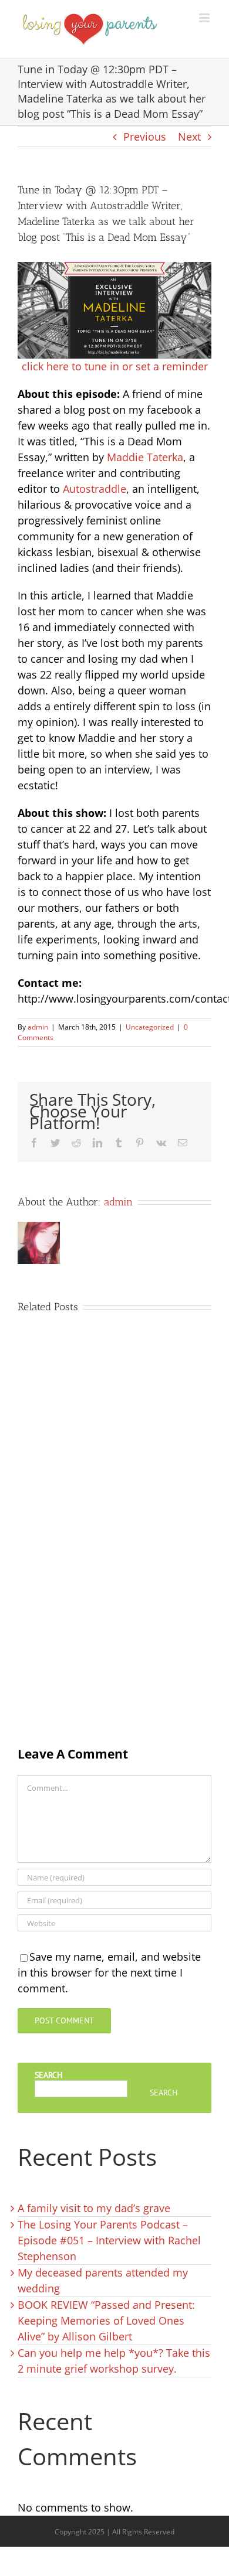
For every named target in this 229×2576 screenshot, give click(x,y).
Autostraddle (95, 489)
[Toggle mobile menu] (205, 18)
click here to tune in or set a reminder (115, 366)
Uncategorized (150, 1027)
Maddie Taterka (145, 457)
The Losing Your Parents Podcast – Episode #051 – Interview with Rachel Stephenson (109, 2240)
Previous (145, 137)
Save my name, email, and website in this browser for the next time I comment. (109, 1972)
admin (38, 1027)
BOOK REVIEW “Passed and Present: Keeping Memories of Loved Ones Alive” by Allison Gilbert (106, 2321)
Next (189, 137)
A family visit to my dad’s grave (94, 2208)
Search (48, 2075)
